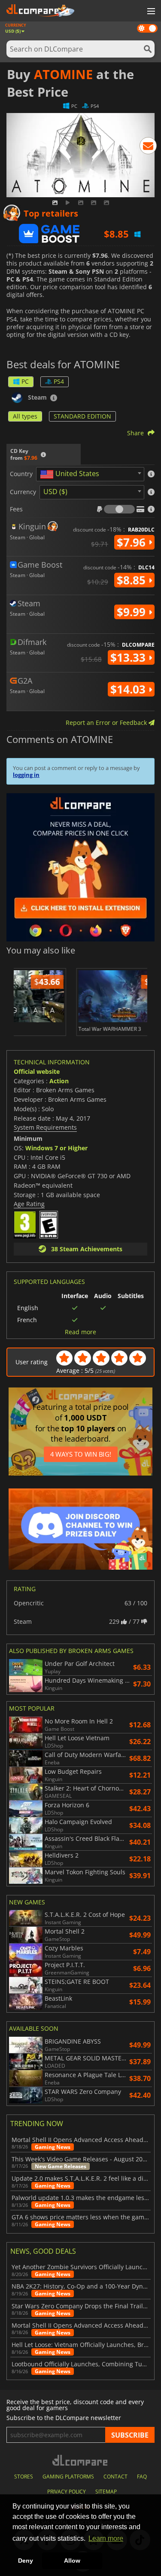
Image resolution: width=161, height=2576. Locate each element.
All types (25, 416)
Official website (37, 1071)
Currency (23, 492)
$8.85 (133, 580)
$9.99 (133, 612)
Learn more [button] (106, 2538)
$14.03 (129, 689)
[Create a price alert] (148, 147)
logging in (26, 775)
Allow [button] (72, 2561)
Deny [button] (26, 2561)
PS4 (59, 381)
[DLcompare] (80, 2460)
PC (25, 381)
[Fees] (119, 509)
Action (59, 1081)
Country (21, 474)
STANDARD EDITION (82, 416)
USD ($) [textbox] (55, 492)
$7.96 (133, 542)
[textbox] (71, 474)
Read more (80, 1332)
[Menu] (150, 12)
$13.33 (129, 657)
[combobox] (90, 474)
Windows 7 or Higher (56, 1148)
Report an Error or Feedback (107, 723)
